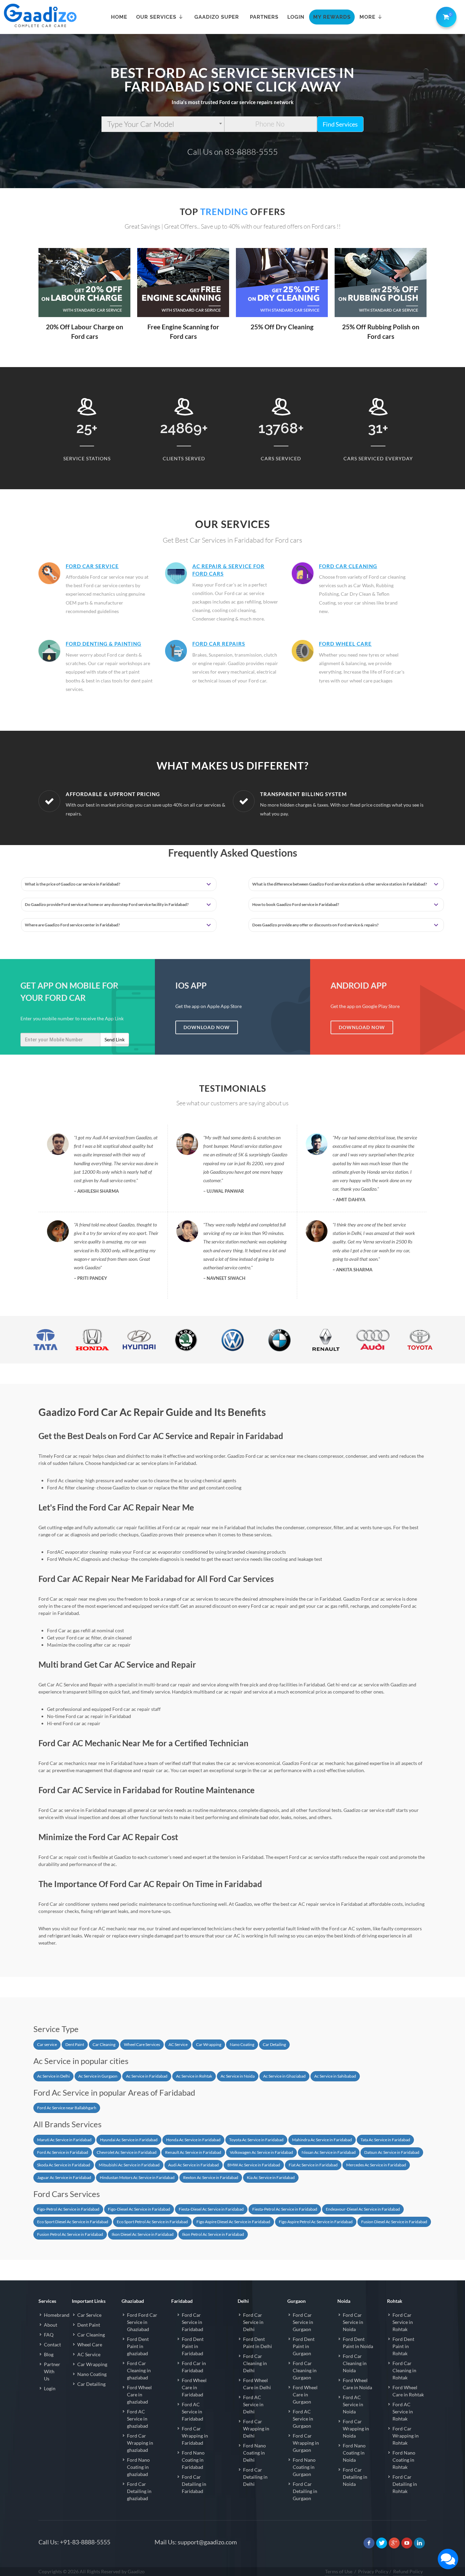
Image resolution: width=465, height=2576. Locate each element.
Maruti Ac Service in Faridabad (64, 2140)
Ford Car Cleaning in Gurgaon (305, 2370)
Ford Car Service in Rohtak (403, 2322)
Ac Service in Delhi (53, 2076)
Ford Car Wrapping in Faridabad (195, 2436)
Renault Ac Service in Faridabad (193, 2152)
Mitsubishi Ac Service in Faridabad (129, 2165)
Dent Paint (75, 2044)
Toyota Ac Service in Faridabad (256, 2140)
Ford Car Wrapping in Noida (356, 2429)
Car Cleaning (104, 2044)
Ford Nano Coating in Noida (354, 2453)
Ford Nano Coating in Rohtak (404, 2460)
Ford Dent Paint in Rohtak (403, 2346)
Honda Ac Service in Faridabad (193, 2140)
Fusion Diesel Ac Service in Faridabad (394, 2222)
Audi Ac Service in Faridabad (194, 2165)
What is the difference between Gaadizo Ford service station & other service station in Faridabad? (340, 884)
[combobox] (163, 124)
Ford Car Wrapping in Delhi (256, 2429)
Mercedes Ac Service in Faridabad (376, 2165)
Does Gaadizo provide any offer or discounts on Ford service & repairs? (315, 925)
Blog (49, 2354)
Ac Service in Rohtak (194, 2076)
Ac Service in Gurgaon (98, 2076)
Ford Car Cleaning (348, 566)
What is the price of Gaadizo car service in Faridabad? (73, 884)
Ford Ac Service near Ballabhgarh (67, 2108)
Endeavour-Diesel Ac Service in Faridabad (363, 2209)
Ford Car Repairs (219, 644)
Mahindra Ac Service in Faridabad (322, 2140)
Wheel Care (90, 2344)
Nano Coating (242, 2044)
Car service (47, 2044)
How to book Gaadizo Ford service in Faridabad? (296, 904)
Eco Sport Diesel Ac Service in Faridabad (73, 2222)
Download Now (207, 1027)
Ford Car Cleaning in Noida (355, 2363)
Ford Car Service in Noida (353, 2322)
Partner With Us (52, 2371)
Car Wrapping (209, 2044)
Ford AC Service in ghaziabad (138, 2419)
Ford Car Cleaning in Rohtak (404, 2370)
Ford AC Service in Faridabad (193, 2412)
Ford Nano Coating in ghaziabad (138, 2467)
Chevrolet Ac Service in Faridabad (127, 2152)
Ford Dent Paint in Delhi (258, 2343)
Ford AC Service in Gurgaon (303, 2419)
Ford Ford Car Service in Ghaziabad (142, 2322)
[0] (445, 16)
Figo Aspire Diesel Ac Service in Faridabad (233, 2222)
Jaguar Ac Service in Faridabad (64, 2177)
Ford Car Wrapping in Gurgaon (306, 2443)
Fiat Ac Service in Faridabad (313, 2165)
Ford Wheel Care (345, 644)
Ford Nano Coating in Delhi (254, 2453)
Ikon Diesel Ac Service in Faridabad (143, 2234)
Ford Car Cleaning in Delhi (255, 2363)
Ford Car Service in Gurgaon (303, 2322)
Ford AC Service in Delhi (253, 2404)
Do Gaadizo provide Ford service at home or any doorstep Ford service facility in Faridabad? (107, 904)
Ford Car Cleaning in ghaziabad (139, 2370)
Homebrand (57, 2315)
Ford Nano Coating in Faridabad (193, 2460)
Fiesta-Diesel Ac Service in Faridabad (211, 2209)
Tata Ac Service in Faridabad (385, 2140)
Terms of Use (339, 2571)
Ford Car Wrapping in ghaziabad (140, 2443)
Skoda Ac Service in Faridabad (64, 2165)
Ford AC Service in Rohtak (403, 2412)
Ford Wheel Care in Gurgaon (305, 2395)
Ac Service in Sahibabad (335, 2076)
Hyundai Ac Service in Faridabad (129, 2140)
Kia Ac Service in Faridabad (271, 2177)
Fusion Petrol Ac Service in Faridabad (70, 2234)
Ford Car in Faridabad (194, 2367)
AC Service (178, 2044)
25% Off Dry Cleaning (282, 327)
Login (50, 2388)
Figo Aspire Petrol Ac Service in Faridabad (316, 2222)
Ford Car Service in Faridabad (193, 2322)
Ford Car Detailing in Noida (355, 2477)
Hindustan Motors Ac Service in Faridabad (137, 2177)
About (51, 2325)
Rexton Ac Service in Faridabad (211, 2177)
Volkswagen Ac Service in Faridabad (261, 2152)
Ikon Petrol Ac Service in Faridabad (213, 2234)
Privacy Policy (373, 2571)
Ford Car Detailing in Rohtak (405, 2484)
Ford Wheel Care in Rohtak (408, 2391)
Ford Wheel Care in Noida (357, 2384)
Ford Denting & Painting (103, 644)
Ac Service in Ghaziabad (284, 2076)
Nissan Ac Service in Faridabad (329, 2152)
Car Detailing (274, 2044)
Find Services (340, 124)
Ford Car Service (92, 566)
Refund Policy (408, 2571)
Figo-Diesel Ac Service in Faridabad (139, 2209)
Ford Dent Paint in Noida (358, 2343)
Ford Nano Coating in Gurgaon (304, 2467)
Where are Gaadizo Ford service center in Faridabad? (72, 925)
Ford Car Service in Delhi (253, 2322)
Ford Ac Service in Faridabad (63, 2152)
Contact (52, 2344)
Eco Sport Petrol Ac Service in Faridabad (152, 2222)
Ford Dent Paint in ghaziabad (138, 2346)
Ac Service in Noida (238, 2076)
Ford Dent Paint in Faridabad (193, 2346)
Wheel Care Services (142, 2044)
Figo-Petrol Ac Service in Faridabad (68, 2209)
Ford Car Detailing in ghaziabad (139, 2491)
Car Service (89, 2315)
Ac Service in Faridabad (147, 2076)
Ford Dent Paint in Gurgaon (304, 2346)
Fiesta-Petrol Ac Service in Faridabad (285, 2209)
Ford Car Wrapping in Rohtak (406, 2436)
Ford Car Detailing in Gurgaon (305, 2491)
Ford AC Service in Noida (353, 2404)
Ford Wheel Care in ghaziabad (139, 2395)
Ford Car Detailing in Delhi (255, 2477)
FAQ (49, 2335)
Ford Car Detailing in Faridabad (194, 2484)
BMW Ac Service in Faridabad (254, 2165)
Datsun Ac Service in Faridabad (392, 2152)
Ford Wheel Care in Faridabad (194, 2387)
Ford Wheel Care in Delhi (257, 2384)
